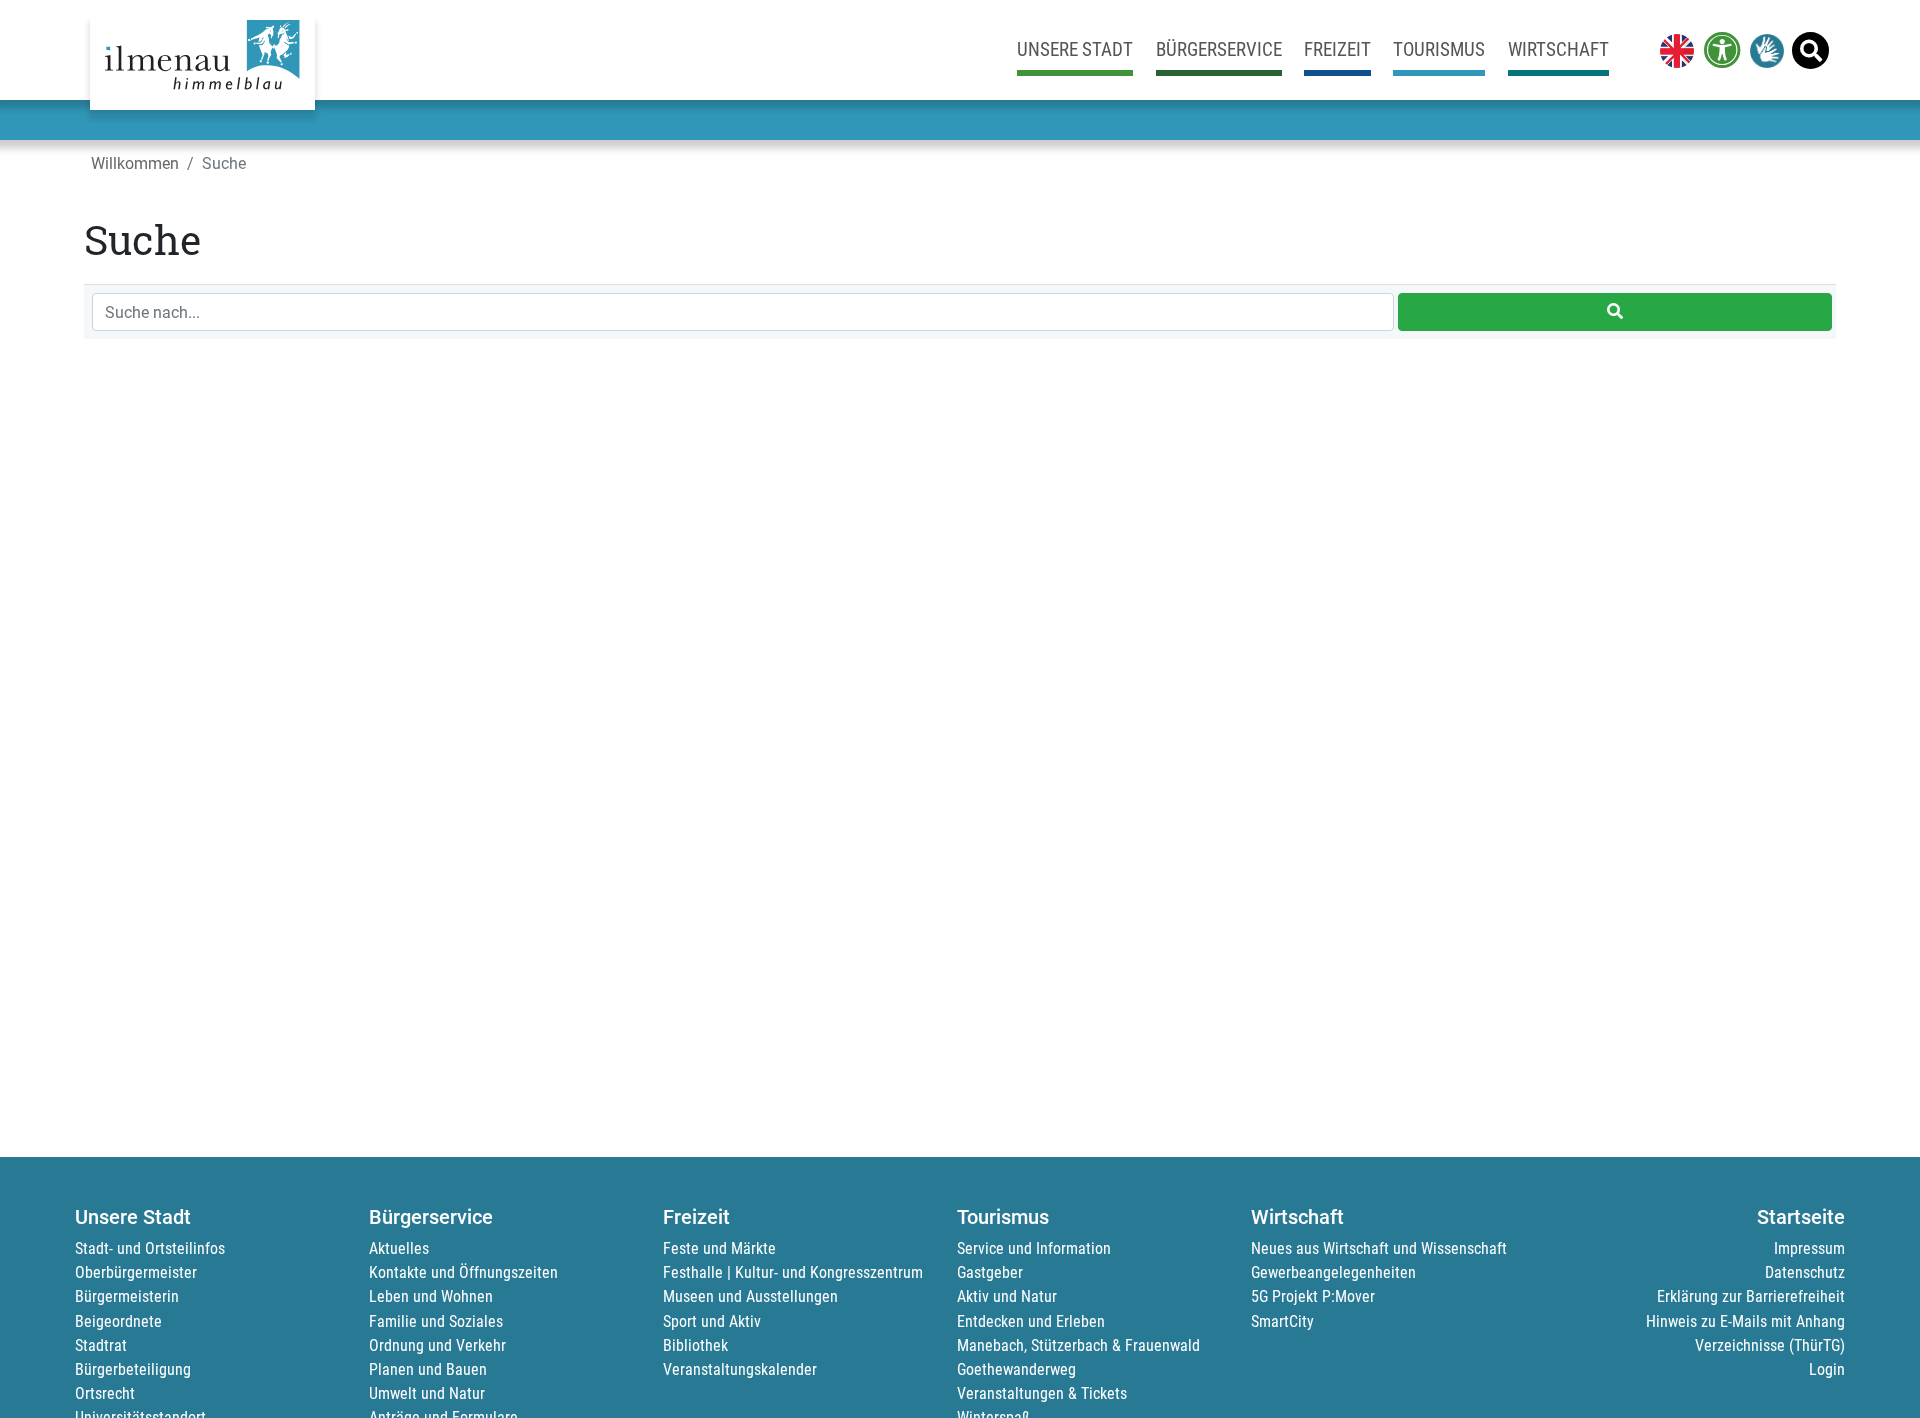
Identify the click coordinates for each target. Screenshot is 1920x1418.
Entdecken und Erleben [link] (1031, 1321)
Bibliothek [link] (695, 1345)
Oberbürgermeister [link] (136, 1272)
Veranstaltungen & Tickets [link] (1042, 1393)
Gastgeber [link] (990, 1272)
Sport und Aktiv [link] (712, 1321)
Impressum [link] (1809, 1248)
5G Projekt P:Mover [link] (1313, 1296)
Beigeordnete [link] (118, 1321)
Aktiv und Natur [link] (1007, 1296)
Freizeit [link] (1337, 49)
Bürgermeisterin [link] (127, 1296)
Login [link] (1827, 1369)
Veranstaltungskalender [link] (740, 1369)
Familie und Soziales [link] (436, 1321)
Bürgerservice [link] (1219, 49)
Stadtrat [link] (101, 1345)
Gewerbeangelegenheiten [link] (1333, 1272)
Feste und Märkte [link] (719, 1248)
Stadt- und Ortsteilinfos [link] (150, 1248)
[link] (1673, 50)
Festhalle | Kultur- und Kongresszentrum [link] (793, 1272)
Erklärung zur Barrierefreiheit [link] (1751, 1296)
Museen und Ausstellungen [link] (750, 1296)
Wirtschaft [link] (1558, 49)
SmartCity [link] (1282, 1321)
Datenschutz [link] (1805, 1272)
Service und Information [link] (1034, 1248)
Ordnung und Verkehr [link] (437, 1345)
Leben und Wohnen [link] (431, 1296)
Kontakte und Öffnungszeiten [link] (463, 1272)
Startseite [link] (1801, 1217)
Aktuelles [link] (399, 1248)
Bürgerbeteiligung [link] (133, 1369)
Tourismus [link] (1439, 49)
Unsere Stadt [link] (1075, 49)
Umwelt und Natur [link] (427, 1393)
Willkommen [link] (135, 163)
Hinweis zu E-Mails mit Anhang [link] (1745, 1321)
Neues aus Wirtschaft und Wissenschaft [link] (1379, 1248)
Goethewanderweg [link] (1016, 1369)
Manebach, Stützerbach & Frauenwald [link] (1078, 1345)
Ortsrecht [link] (105, 1393)
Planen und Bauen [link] (428, 1369)
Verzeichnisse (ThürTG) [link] (1770, 1345)
